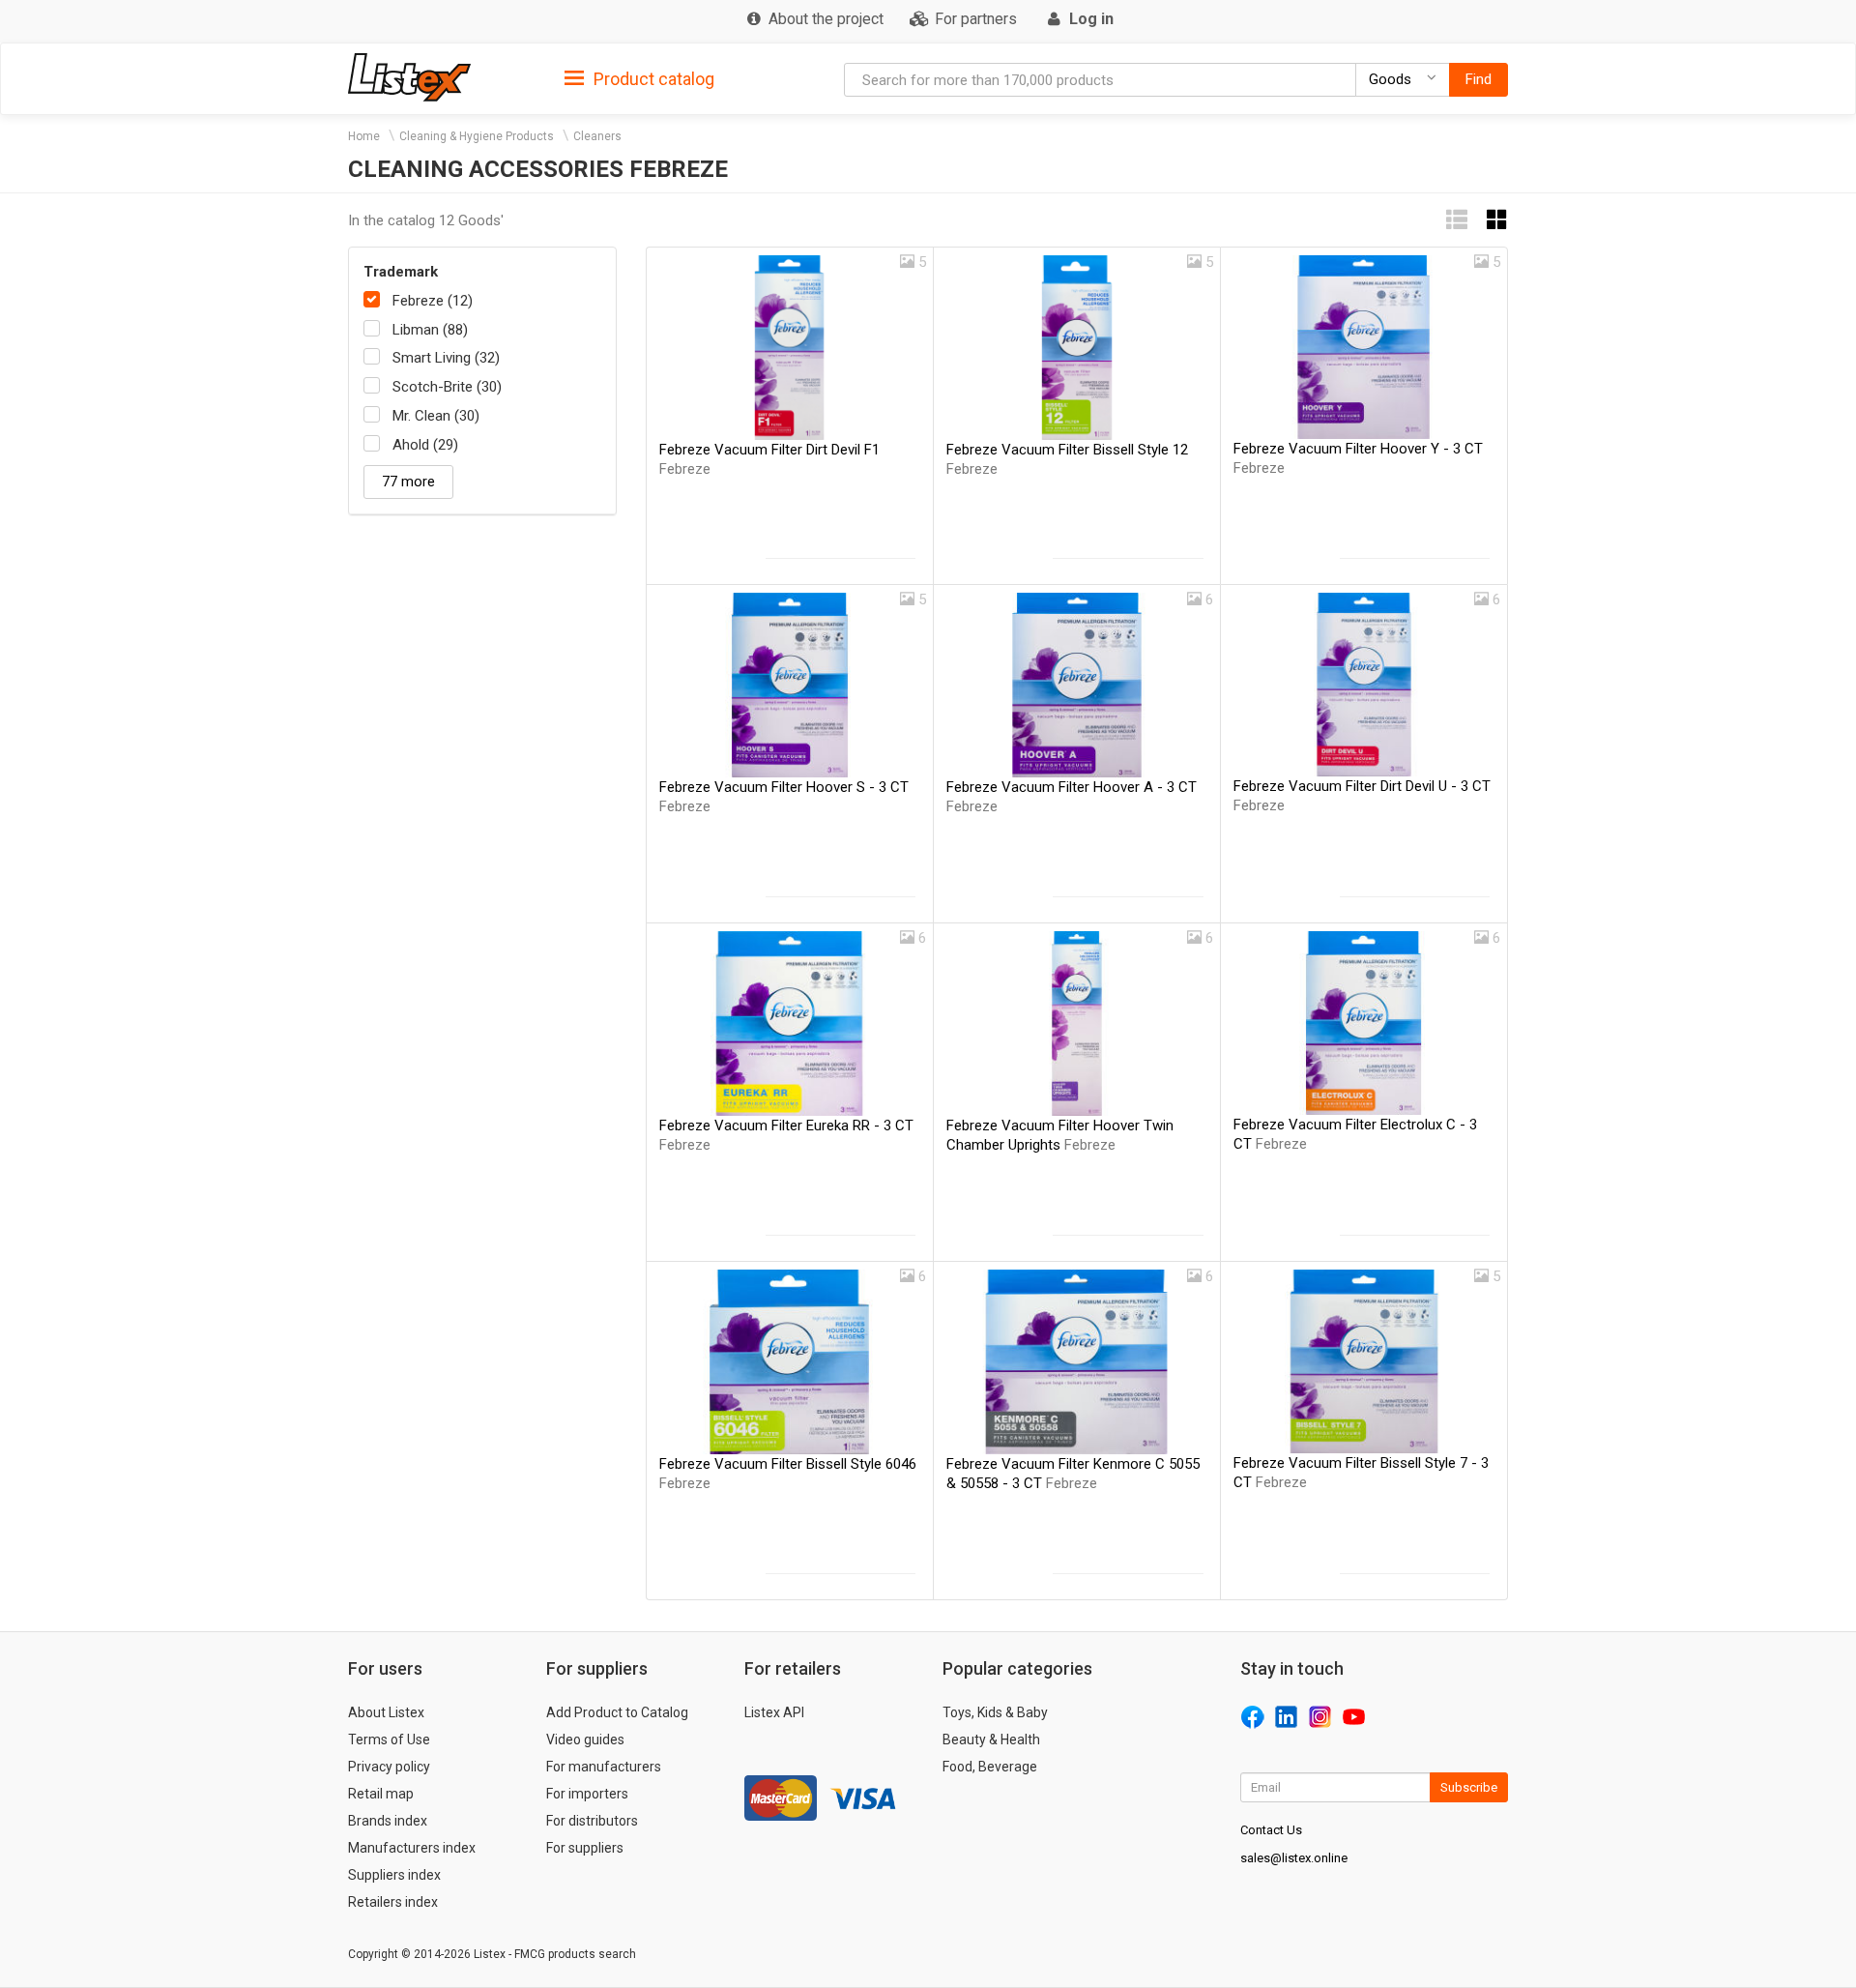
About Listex (386, 1712)
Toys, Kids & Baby (995, 1712)
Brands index (388, 1821)
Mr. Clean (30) (436, 416)
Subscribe (1469, 1787)
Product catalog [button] (652, 79)
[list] (1457, 220)
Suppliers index (394, 1875)
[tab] (639, 78)
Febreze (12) (433, 301)
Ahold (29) (425, 445)
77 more (408, 482)
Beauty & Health (991, 1739)
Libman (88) (430, 330)
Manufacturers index (412, 1848)
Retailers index (393, 1902)
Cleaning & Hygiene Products (477, 136)
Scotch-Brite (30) (447, 387)
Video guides (585, 1739)
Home (364, 136)
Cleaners (597, 136)
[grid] (1497, 220)
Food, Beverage (990, 1767)
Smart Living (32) (446, 358)
